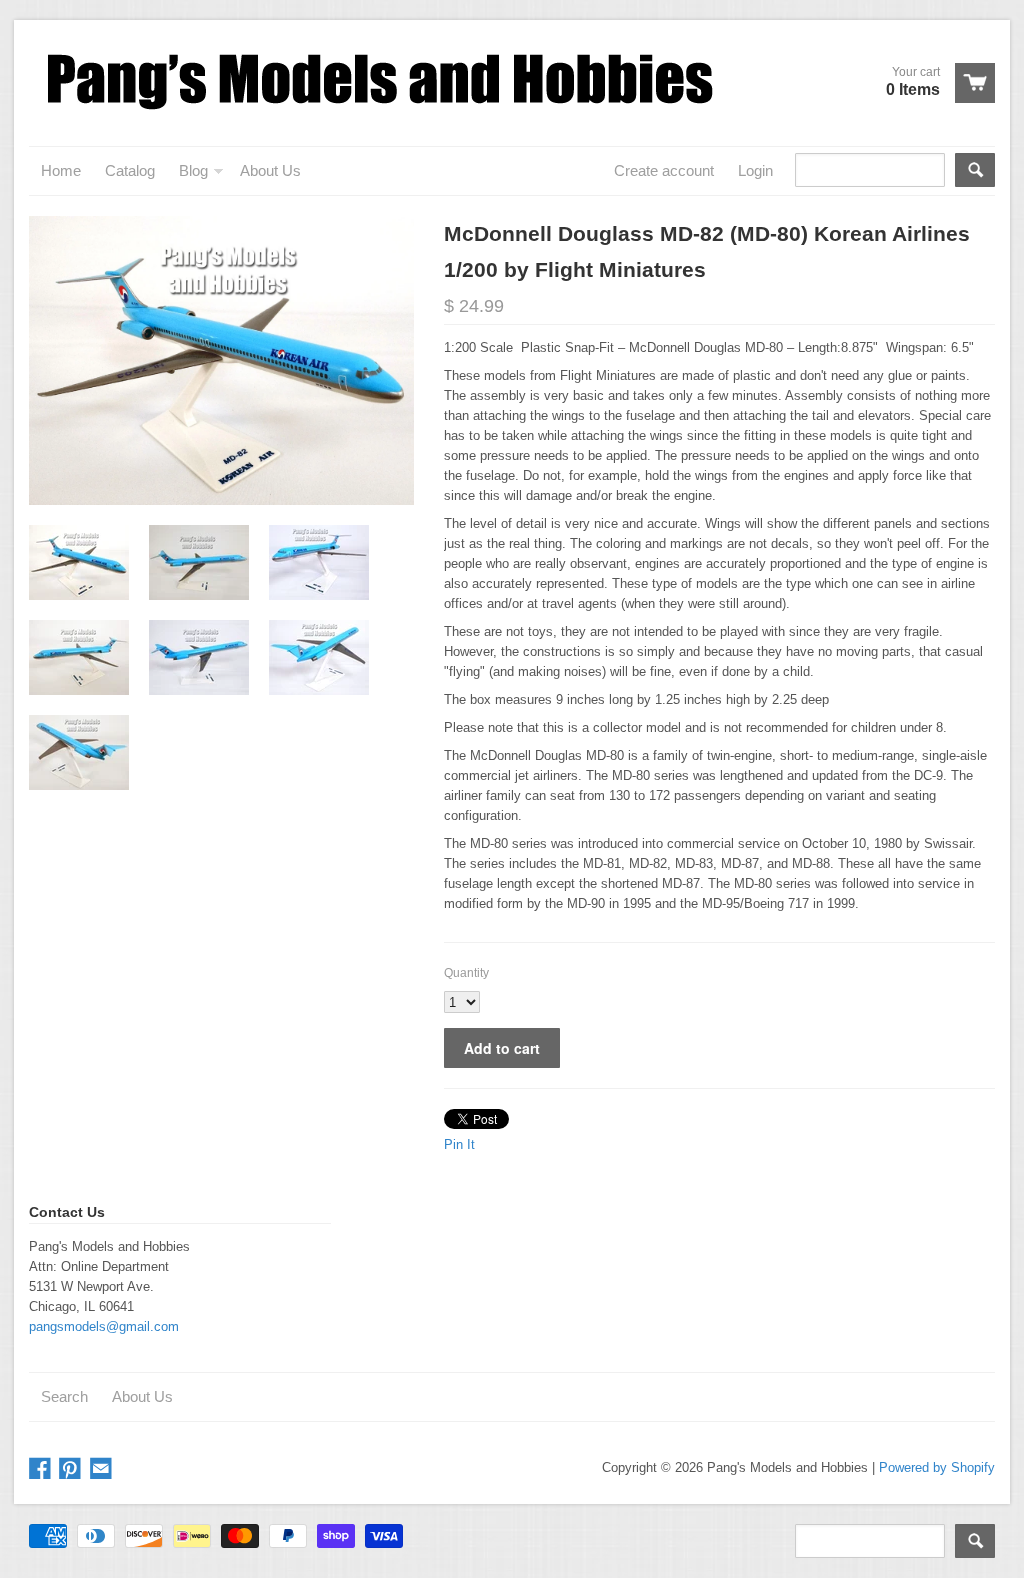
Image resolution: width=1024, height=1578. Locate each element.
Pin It (459, 1144)
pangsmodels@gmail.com (104, 1326)
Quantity (466, 973)
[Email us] (103, 1469)
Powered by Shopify (937, 1467)
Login (755, 170)
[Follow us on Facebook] (42, 1469)
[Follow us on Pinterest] (72, 1469)
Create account (664, 170)
